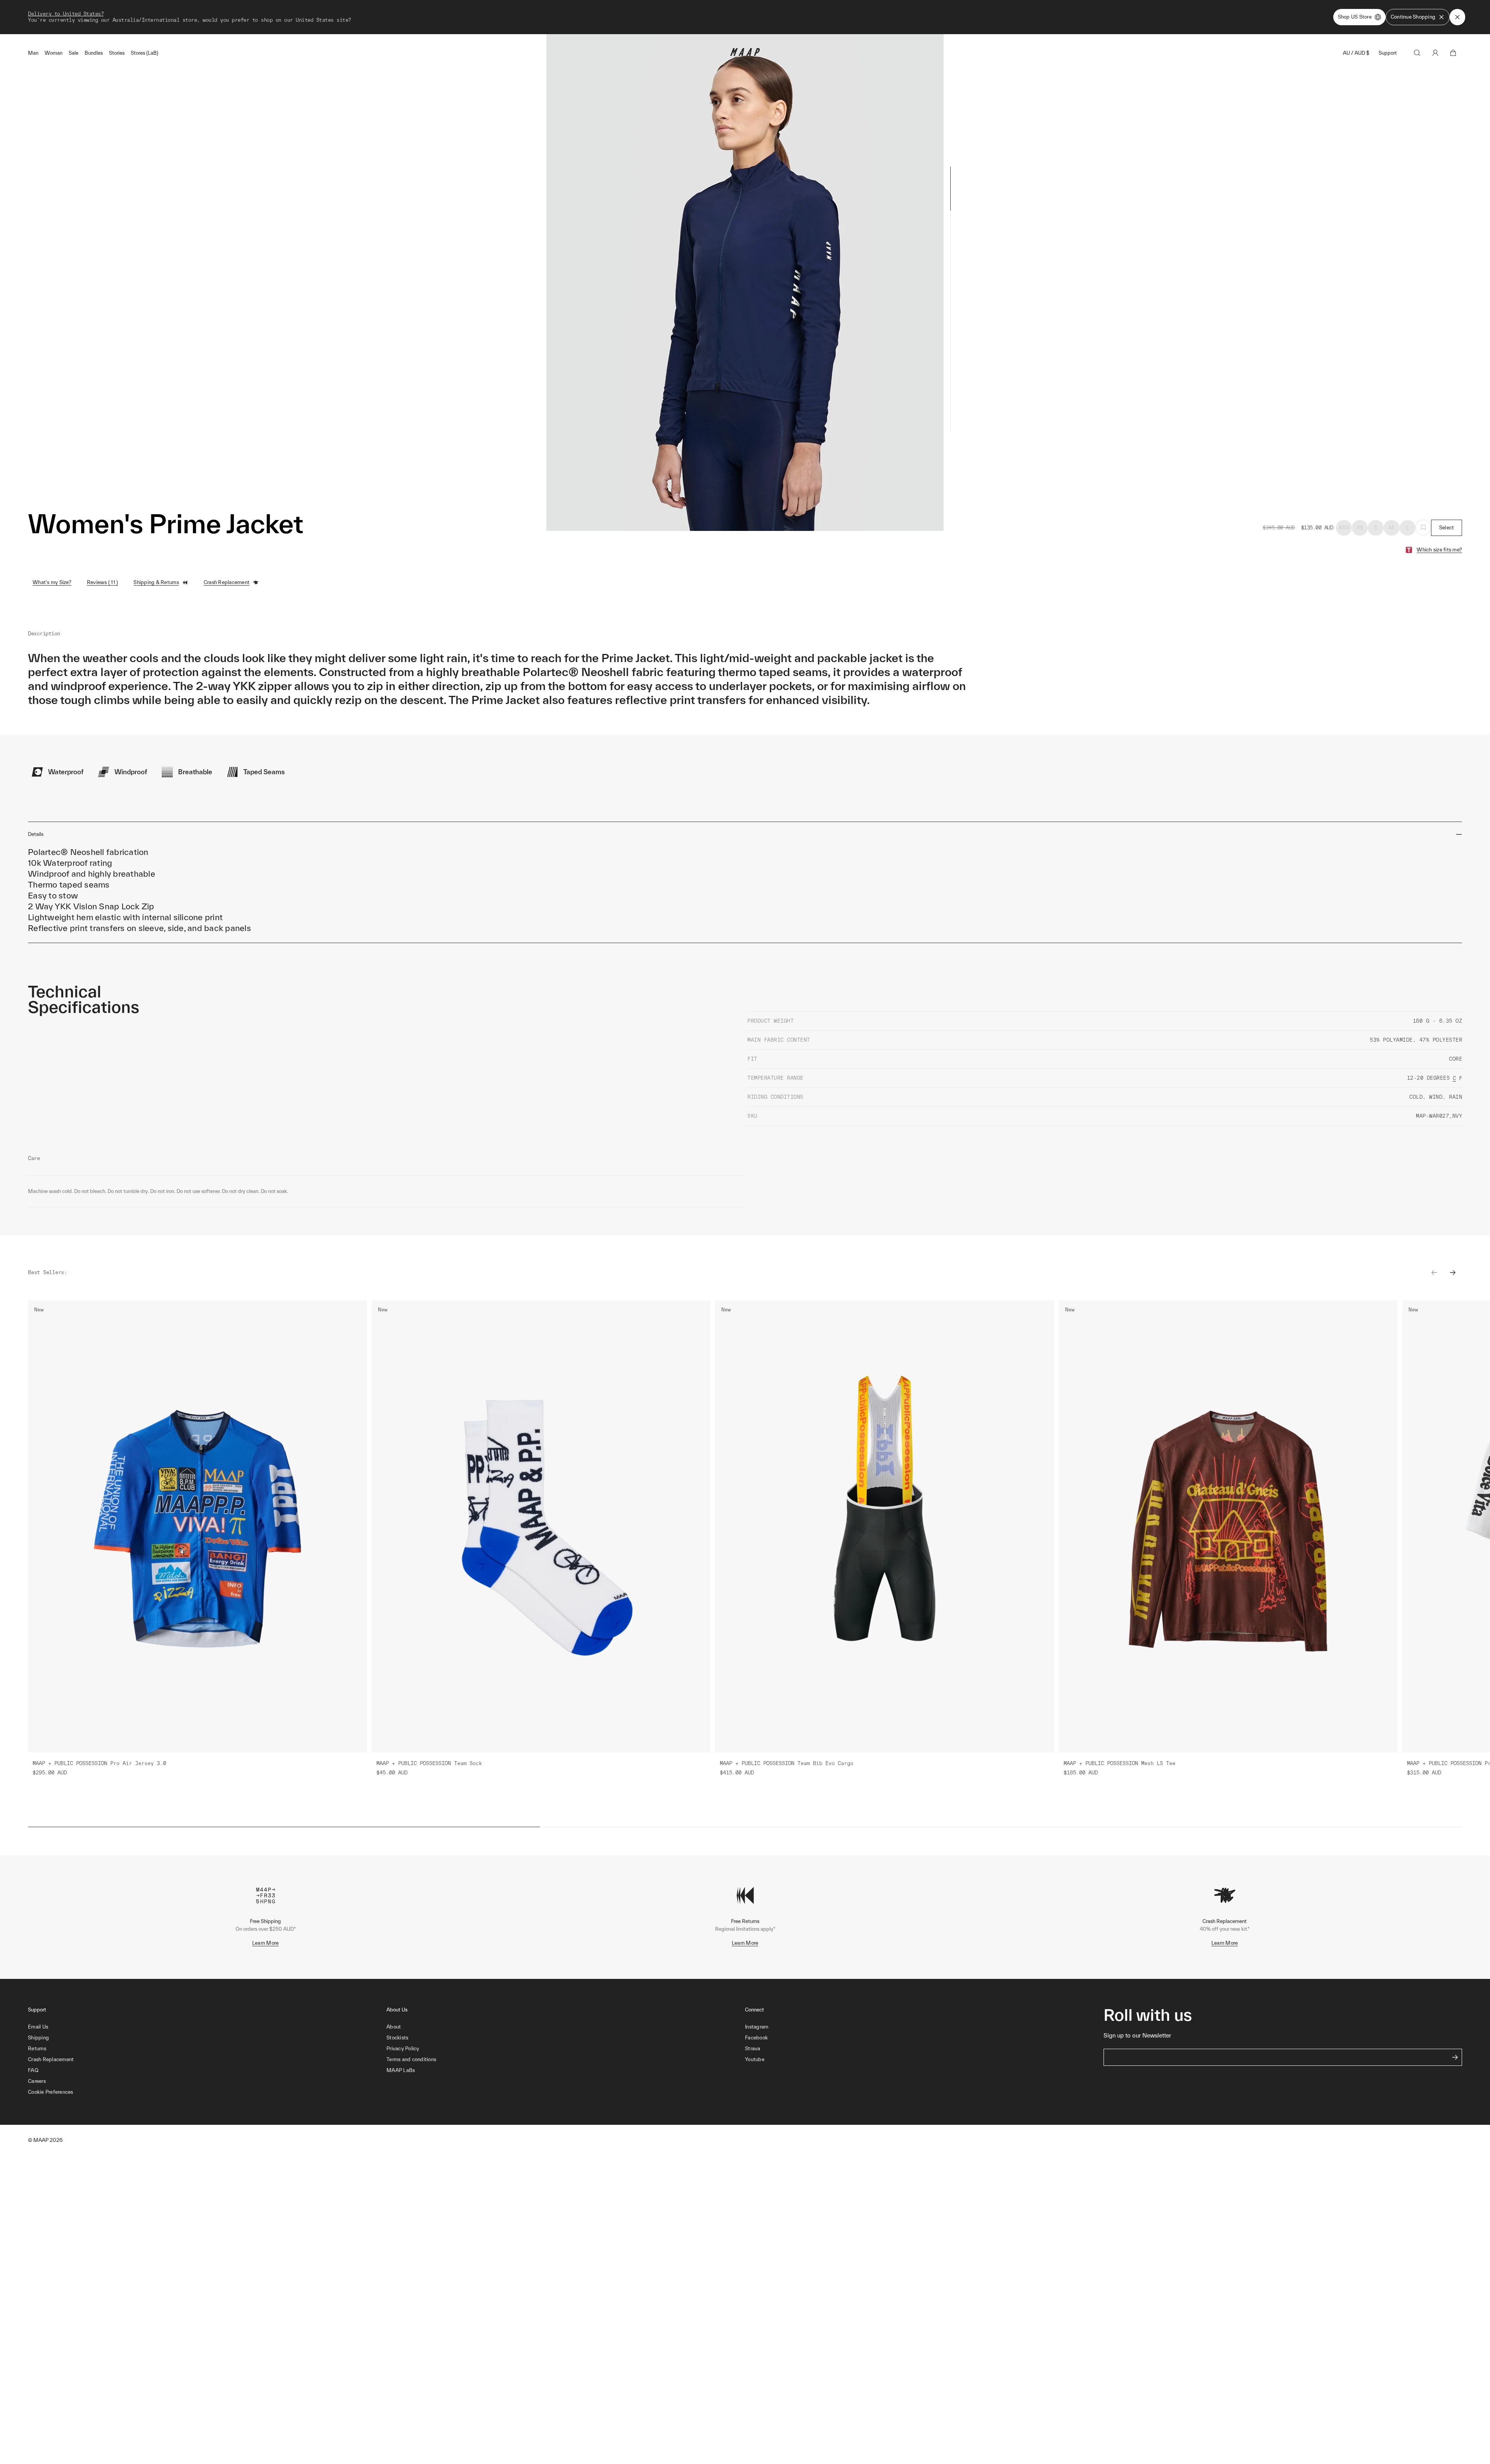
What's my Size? (52, 582)
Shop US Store (1355, 17)
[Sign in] (1435, 53)
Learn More (266, 1943)
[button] (207, 2092)
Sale (74, 53)
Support (1388, 53)
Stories (117, 53)
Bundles (94, 53)
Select (1447, 528)
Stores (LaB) (145, 53)
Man (33, 53)
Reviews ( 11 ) (103, 582)
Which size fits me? (1439, 550)
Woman (54, 53)
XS (1360, 528)
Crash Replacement (227, 582)
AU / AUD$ (1356, 53)
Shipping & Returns (156, 582)
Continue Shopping (1413, 17)
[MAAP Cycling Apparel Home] (745, 54)
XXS (1344, 528)
